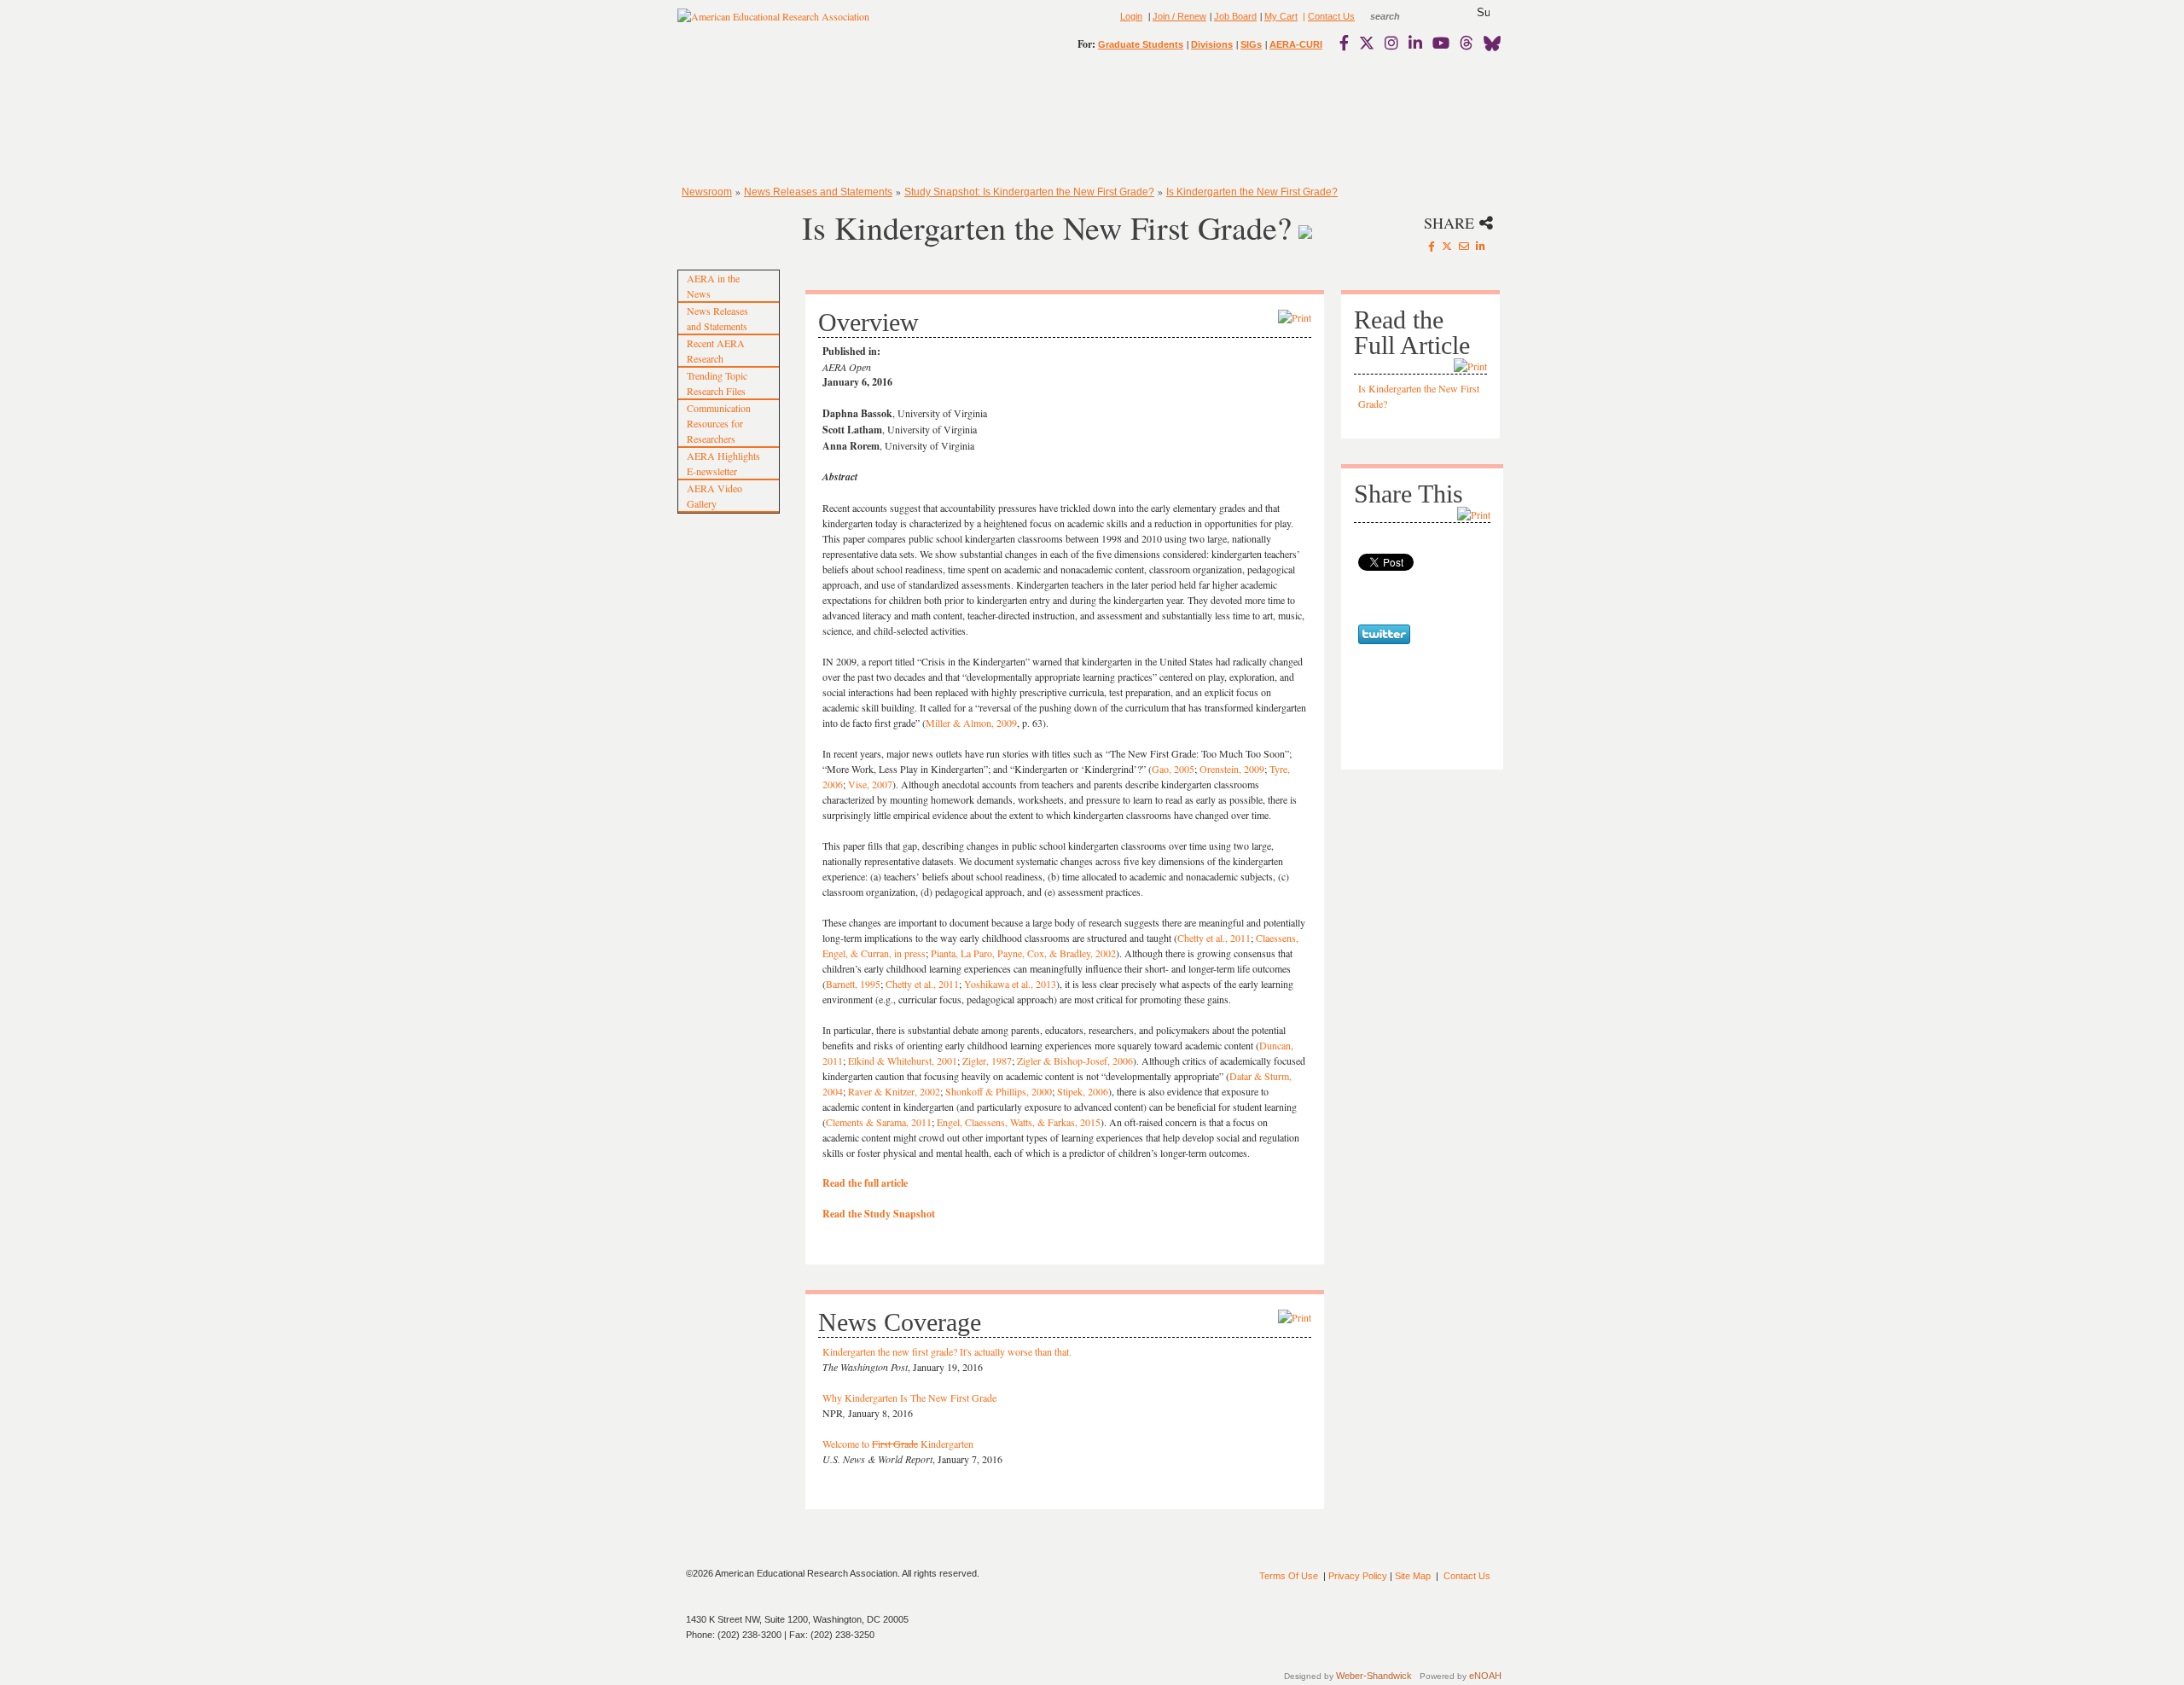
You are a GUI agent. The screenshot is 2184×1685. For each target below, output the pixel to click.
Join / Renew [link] (1179, 16)
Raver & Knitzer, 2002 (894, 1091)
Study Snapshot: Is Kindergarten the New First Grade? (1029, 192)
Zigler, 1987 (987, 1060)
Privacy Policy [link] (1358, 1576)
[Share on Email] (1464, 246)
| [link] (1303, 16)
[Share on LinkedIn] (1481, 246)
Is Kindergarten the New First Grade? (1252, 192)
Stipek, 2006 (1083, 1091)
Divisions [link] (1212, 44)
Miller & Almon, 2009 (971, 723)
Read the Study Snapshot (879, 1214)
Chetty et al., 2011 (1214, 938)
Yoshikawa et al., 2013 (1010, 984)
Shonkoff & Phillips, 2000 (999, 1091)
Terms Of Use (1289, 1576)
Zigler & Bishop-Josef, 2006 (1075, 1060)
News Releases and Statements (818, 192)
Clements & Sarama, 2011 (879, 1122)
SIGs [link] (1251, 44)
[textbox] (1401, 16)
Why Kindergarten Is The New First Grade (909, 1397)
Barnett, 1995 (853, 984)
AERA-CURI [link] (1296, 44)
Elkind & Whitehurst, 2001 (903, 1060)
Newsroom (707, 192)
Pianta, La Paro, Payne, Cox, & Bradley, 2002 (1023, 953)
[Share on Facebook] (1432, 246)
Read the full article (865, 1183)
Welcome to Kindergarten (898, 1444)
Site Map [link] (1413, 1576)
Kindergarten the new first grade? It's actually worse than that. (947, 1351)
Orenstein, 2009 (1232, 769)
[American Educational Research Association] (773, 23)
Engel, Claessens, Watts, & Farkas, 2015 (1019, 1122)
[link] (1348, 43)
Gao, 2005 (1173, 769)
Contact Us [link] (1331, 16)
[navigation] (727, 119)
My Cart (1281, 16)
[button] (1483, 13)
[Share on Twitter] (1447, 246)
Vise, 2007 (870, 784)
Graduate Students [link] (1141, 44)
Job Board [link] (1235, 16)
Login (1131, 16)
